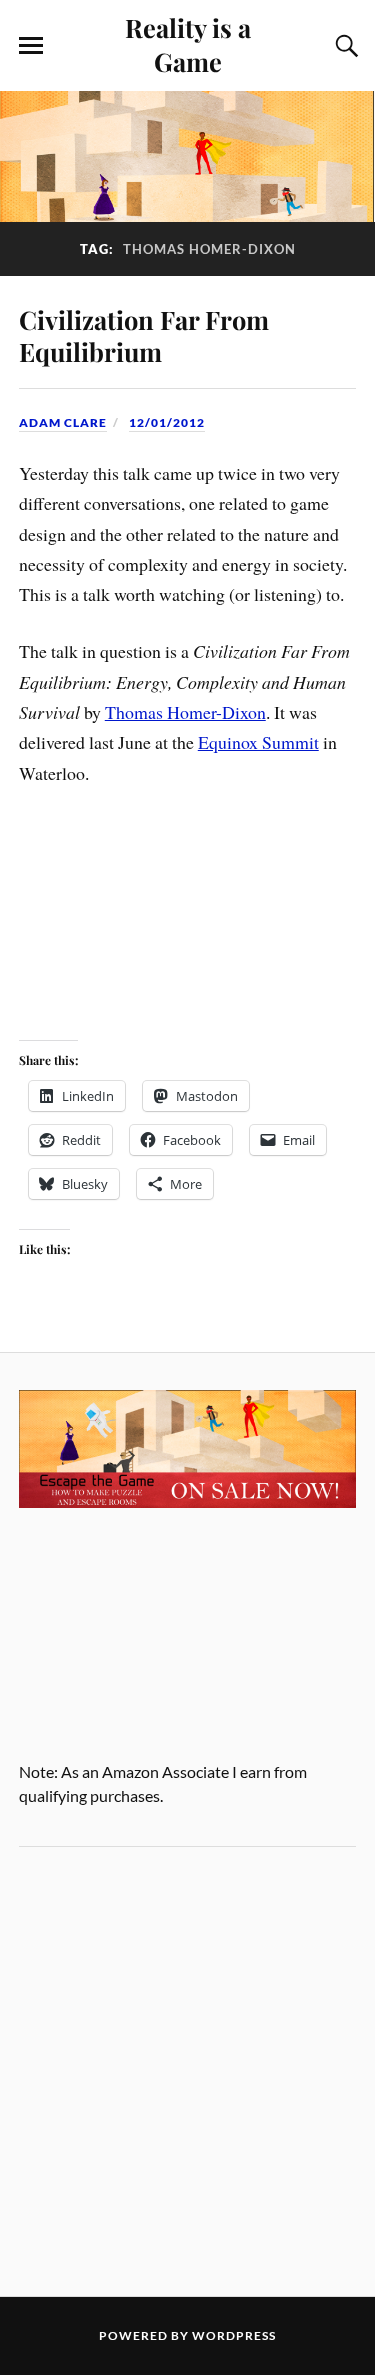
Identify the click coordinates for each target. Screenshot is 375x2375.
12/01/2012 (167, 422)
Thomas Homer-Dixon (185, 712)
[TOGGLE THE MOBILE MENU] (31, 46)
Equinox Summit (258, 742)
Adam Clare (63, 422)
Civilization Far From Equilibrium (144, 335)
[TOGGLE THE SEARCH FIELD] (344, 46)
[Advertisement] (187, 2071)
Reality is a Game (188, 44)
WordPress (234, 2335)
